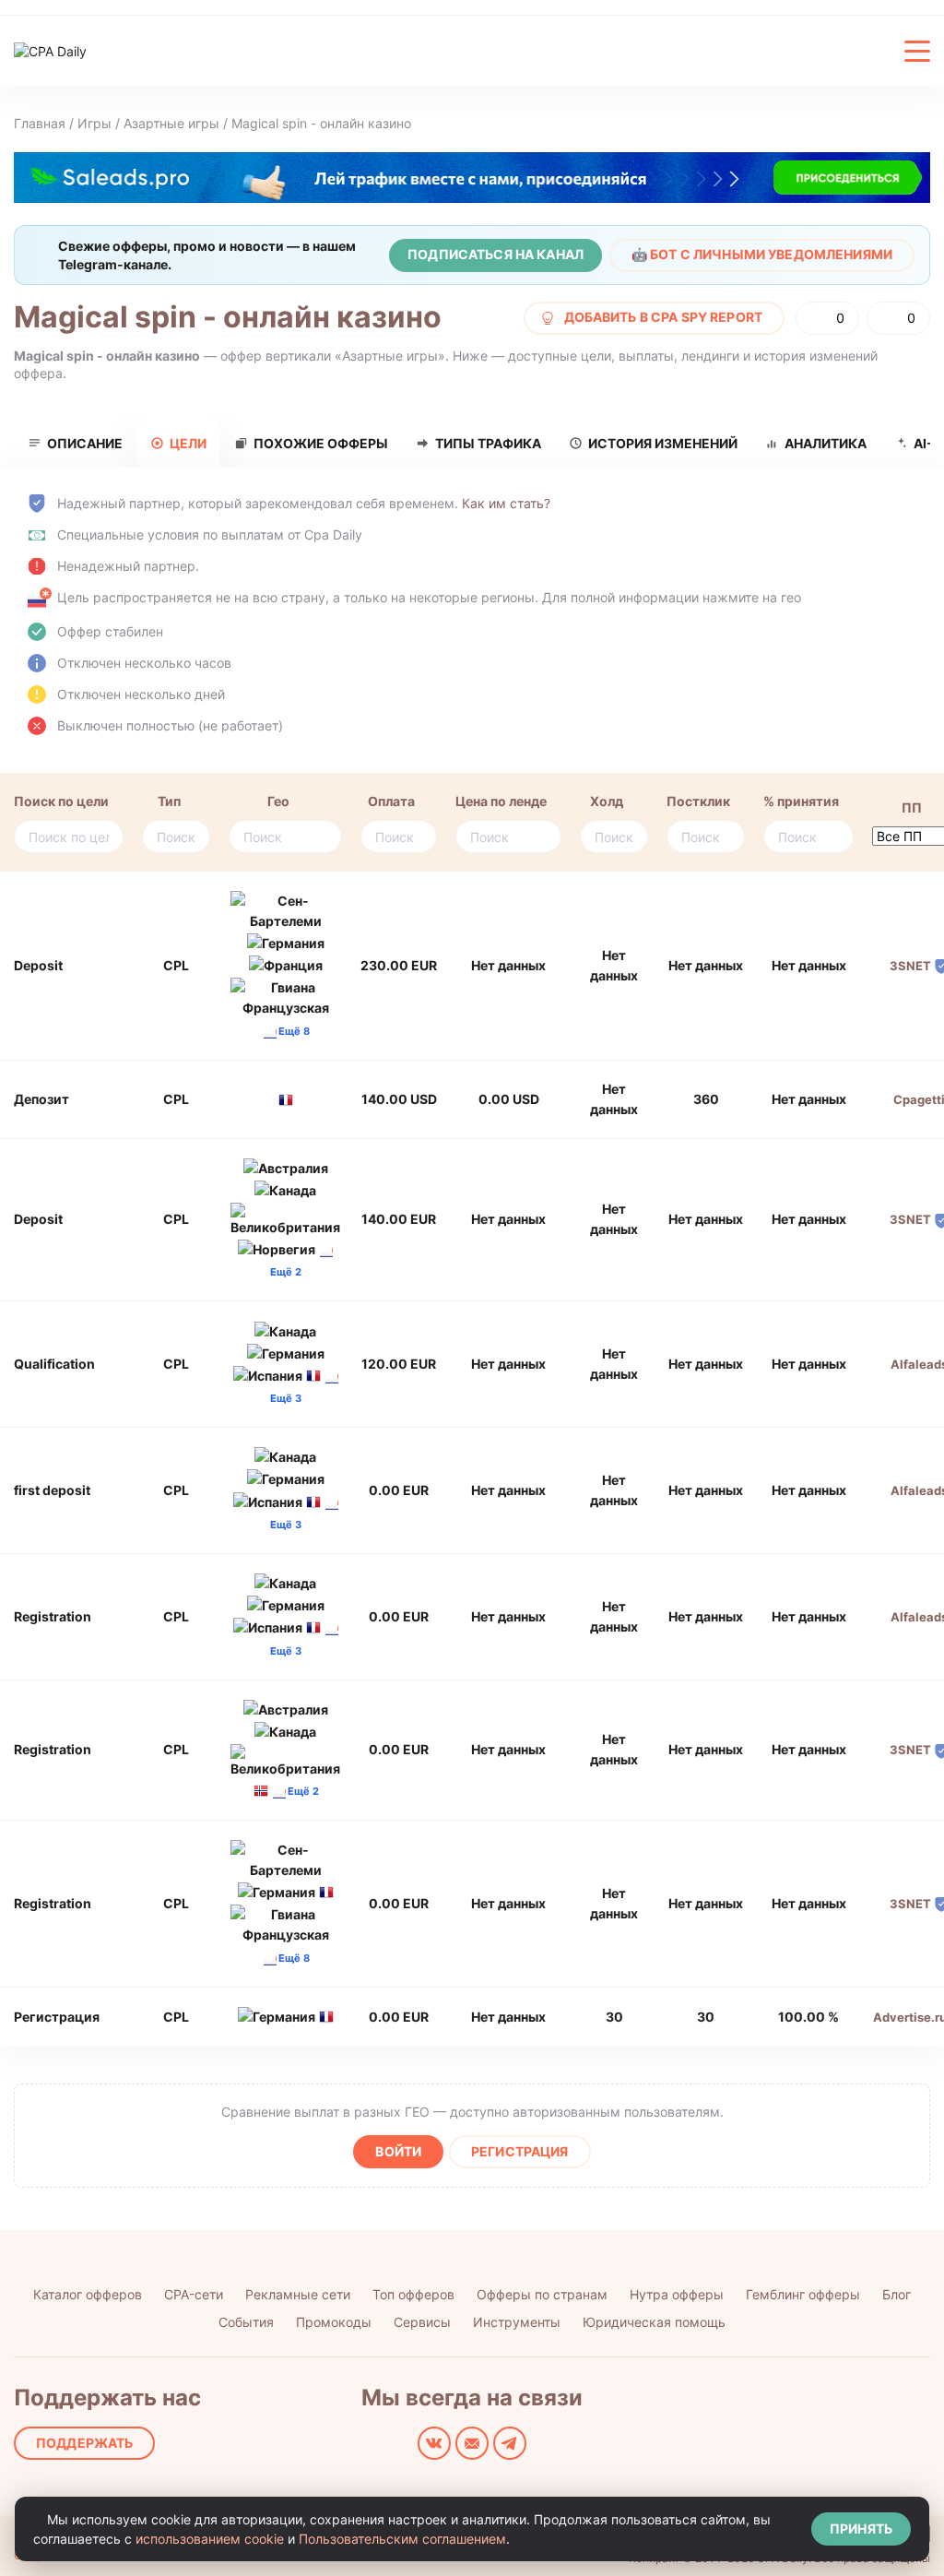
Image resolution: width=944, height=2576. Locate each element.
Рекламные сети (298, 2294)
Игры (94, 123)
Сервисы (422, 2322)
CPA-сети (194, 2294)
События (246, 2322)
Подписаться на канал (496, 254)
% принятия (801, 801)
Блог (897, 2294)
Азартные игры (171, 123)
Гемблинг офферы (803, 2294)
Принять (861, 2529)
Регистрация (520, 2151)
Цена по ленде (501, 801)
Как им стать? (506, 503)
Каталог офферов (88, 2294)
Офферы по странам (542, 2294)
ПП (912, 807)
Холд (607, 801)
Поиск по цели (61, 801)
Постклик (698, 801)
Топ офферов (413, 2294)
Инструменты (517, 2322)
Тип (169, 801)
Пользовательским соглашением (402, 2539)
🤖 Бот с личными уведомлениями (762, 254)
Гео (278, 801)
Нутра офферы (677, 2294)
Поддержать (84, 2443)
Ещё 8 (294, 1031)
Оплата (391, 801)
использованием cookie (210, 2539)
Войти (398, 2151)
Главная (40, 123)
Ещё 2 (303, 1791)
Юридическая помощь (654, 2322)
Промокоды (334, 2322)
